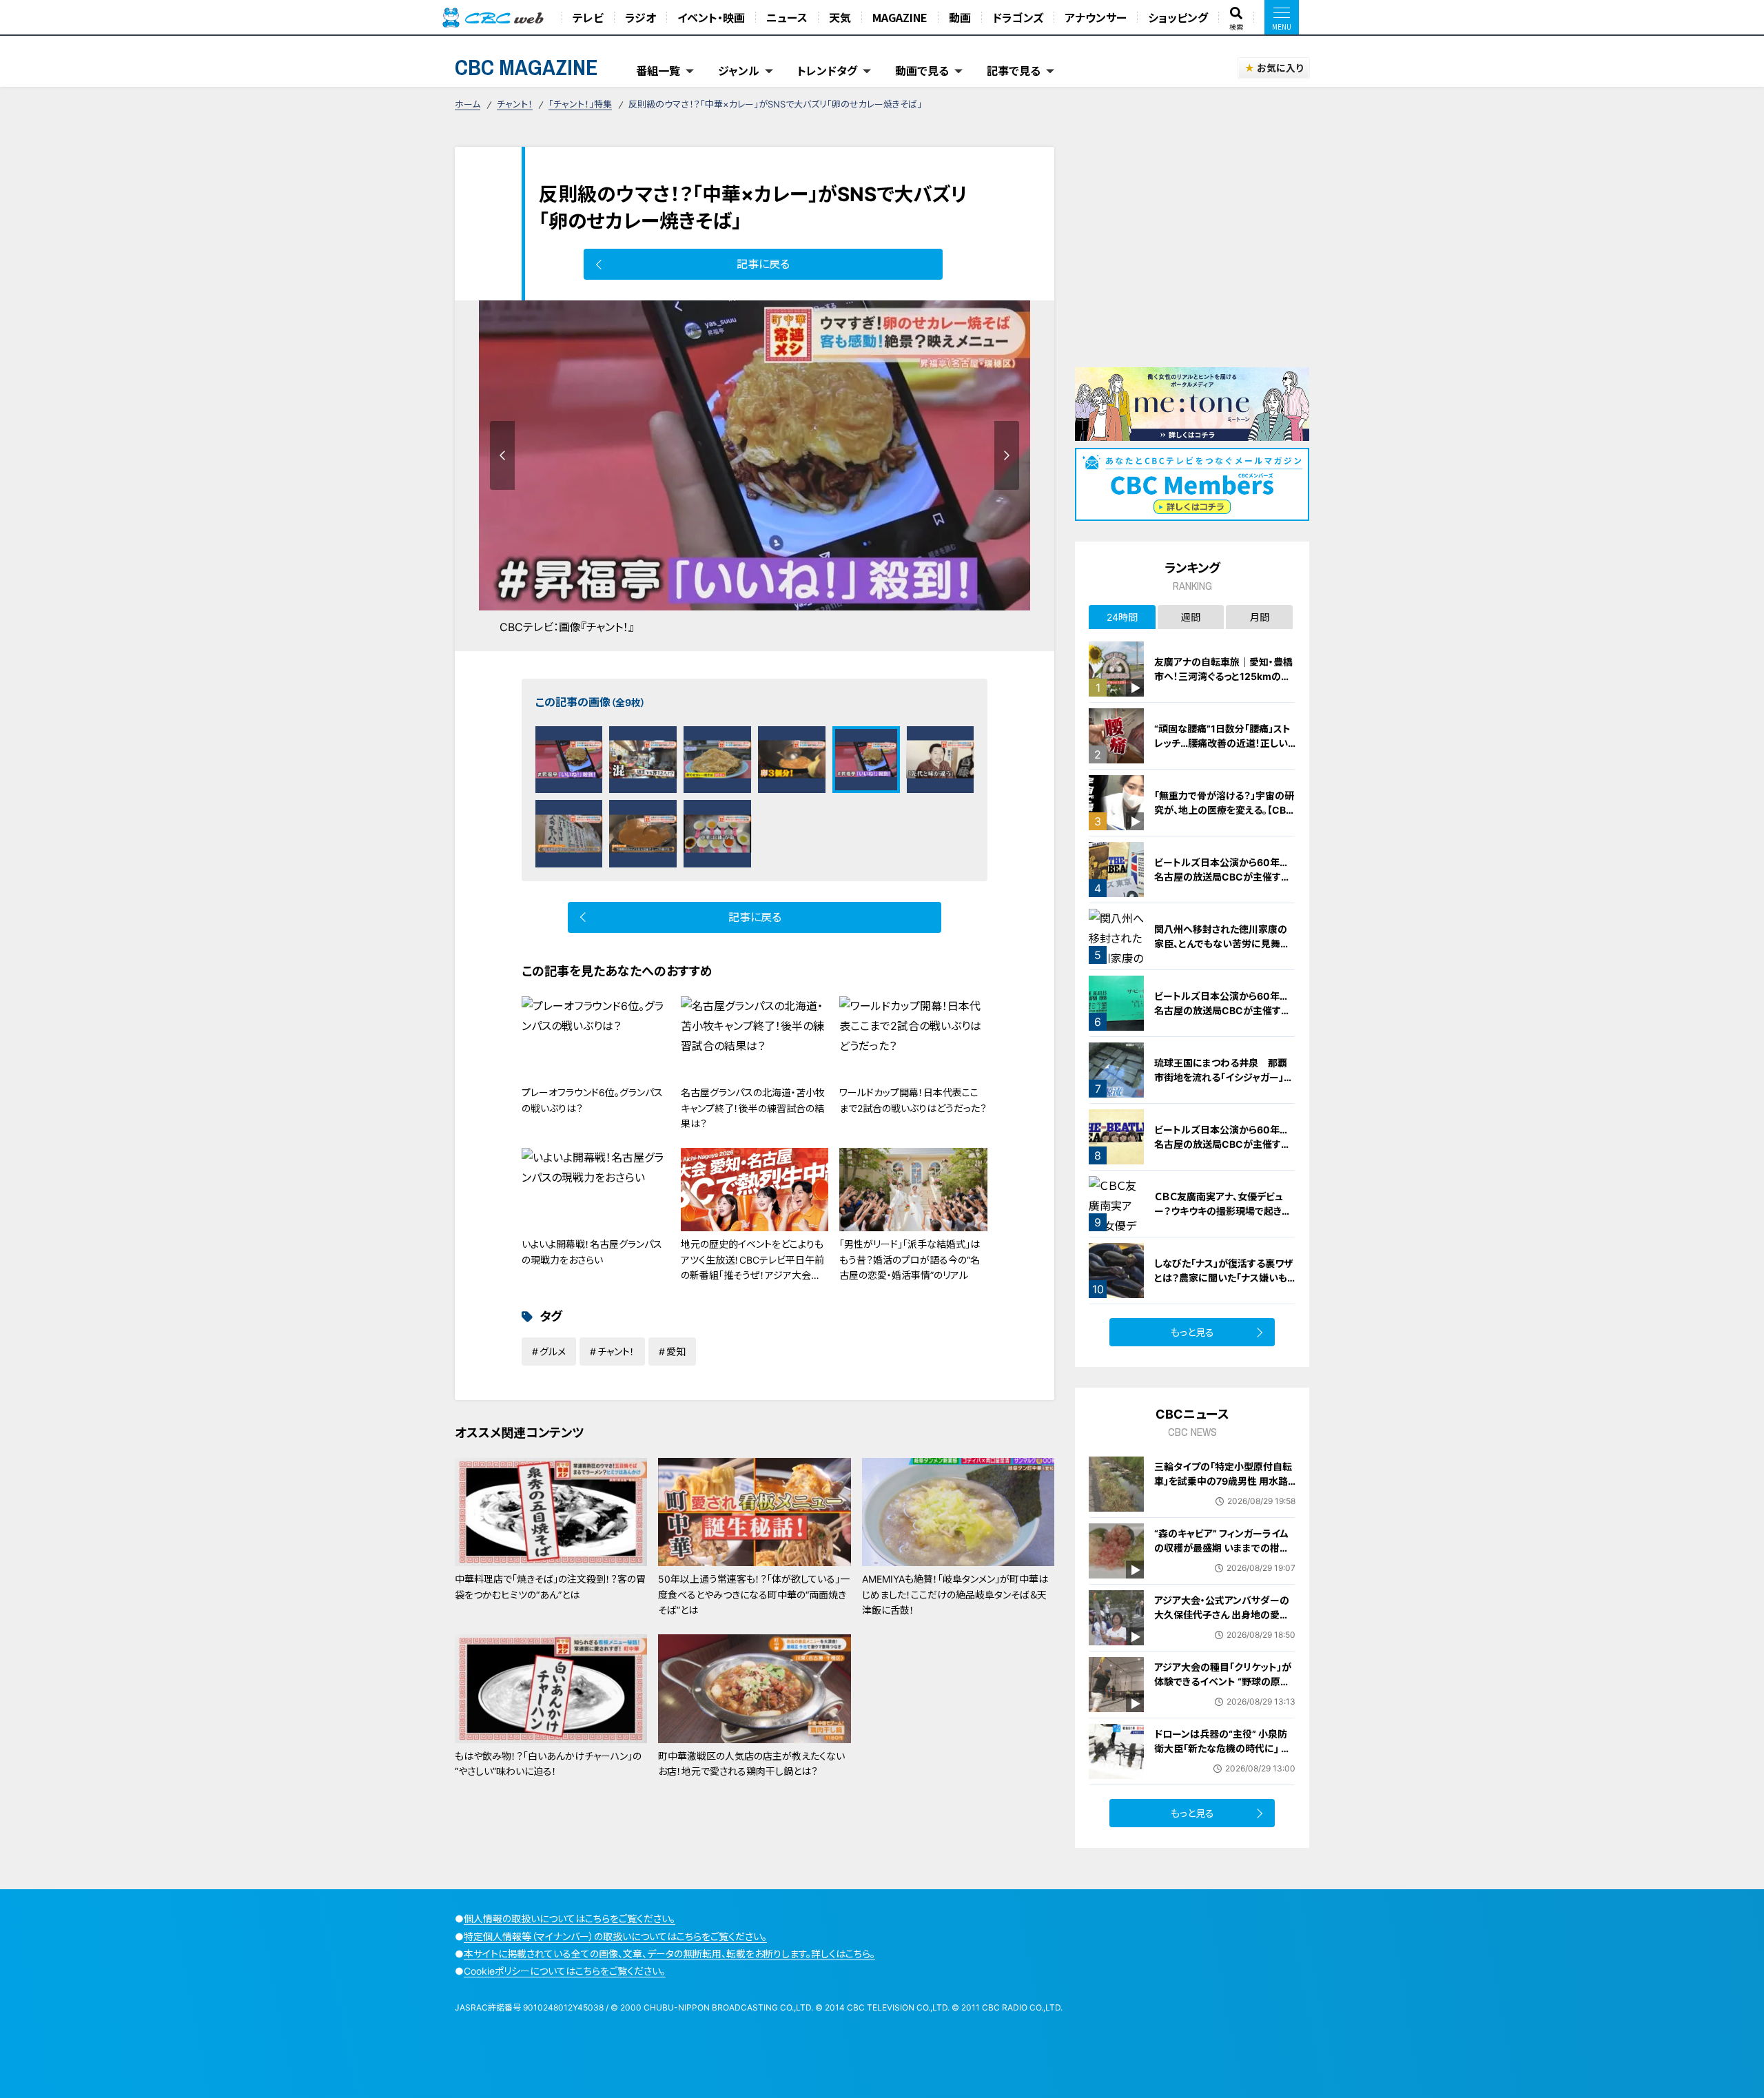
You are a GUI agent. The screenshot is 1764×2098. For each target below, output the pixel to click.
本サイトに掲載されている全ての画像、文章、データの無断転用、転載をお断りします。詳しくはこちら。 (669, 1954)
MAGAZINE (900, 17)
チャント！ (515, 104)
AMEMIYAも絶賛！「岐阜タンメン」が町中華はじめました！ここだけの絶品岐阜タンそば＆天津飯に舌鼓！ (955, 1594)
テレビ (588, 17)
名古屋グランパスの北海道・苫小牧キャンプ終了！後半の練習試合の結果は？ (753, 1108)
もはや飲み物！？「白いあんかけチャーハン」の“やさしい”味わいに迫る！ (548, 1763)
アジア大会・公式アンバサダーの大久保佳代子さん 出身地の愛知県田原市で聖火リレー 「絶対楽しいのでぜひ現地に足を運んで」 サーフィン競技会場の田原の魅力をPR (1224, 1636)
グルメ (553, 1351)
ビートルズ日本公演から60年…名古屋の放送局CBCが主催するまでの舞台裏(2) (1222, 1010)
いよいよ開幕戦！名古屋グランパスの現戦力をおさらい (592, 1252)
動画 (960, 17)
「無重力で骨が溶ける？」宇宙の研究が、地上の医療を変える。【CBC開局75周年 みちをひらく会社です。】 (1224, 817)
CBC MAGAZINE (526, 67)
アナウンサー (1096, 17)
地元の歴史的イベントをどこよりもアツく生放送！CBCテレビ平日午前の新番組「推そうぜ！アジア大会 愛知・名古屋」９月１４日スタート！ (752, 1267)
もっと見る (1192, 1332)
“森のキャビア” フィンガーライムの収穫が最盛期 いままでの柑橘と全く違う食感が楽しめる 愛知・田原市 (1222, 1555)
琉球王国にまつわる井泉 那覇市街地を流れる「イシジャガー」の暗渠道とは (1224, 1077)
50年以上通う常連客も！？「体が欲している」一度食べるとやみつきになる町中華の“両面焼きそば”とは (754, 1594)
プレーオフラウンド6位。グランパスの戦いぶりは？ (592, 1100)
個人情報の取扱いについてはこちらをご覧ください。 (570, 1919)
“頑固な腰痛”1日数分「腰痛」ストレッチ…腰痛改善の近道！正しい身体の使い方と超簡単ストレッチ (1223, 743)
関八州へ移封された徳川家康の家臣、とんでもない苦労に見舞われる (1222, 944)
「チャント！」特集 (580, 104)
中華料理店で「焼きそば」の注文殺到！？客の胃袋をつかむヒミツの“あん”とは (550, 1586)
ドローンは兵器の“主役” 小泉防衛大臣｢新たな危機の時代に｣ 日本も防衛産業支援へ (1222, 1748)
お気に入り (1280, 68)
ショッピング (1178, 17)
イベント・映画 (711, 17)
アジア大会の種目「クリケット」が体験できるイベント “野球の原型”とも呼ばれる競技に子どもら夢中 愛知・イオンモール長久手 (1224, 1689)
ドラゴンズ (1018, 17)
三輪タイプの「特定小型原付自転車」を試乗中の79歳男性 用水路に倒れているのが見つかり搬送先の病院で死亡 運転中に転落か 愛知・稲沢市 (1224, 1495)
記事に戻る (763, 264)
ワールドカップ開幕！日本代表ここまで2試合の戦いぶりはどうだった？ (913, 1100)
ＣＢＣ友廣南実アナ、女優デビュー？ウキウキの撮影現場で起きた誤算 (1222, 1211)
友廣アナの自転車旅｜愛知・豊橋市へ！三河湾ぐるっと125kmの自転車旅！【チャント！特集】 (1223, 676)
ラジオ (640, 17)
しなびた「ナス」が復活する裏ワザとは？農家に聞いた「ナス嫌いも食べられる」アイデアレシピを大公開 (1225, 1285)
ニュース (787, 17)
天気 (840, 17)
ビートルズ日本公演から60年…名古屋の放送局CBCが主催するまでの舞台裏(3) (1222, 1144)
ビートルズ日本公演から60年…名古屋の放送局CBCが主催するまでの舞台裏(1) (1222, 877)
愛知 (676, 1351)
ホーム (468, 104)
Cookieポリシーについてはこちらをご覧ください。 (565, 1971)
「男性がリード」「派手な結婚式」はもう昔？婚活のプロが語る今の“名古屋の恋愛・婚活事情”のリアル (910, 1259)
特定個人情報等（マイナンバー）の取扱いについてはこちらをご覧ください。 (615, 1936)
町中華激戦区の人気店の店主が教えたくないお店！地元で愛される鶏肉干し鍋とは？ (751, 1763)
